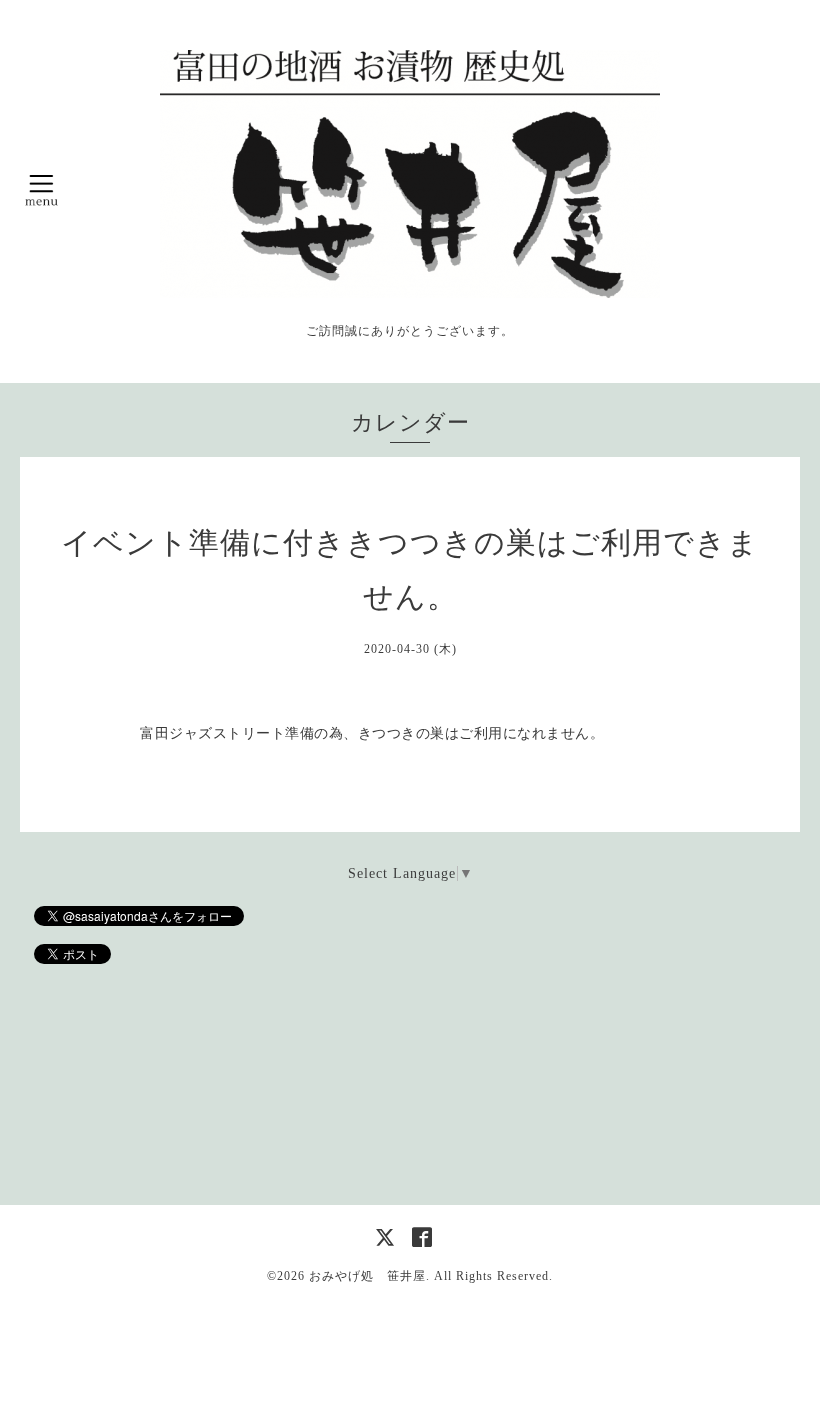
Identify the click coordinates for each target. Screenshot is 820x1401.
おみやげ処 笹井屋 (367, 1276)
